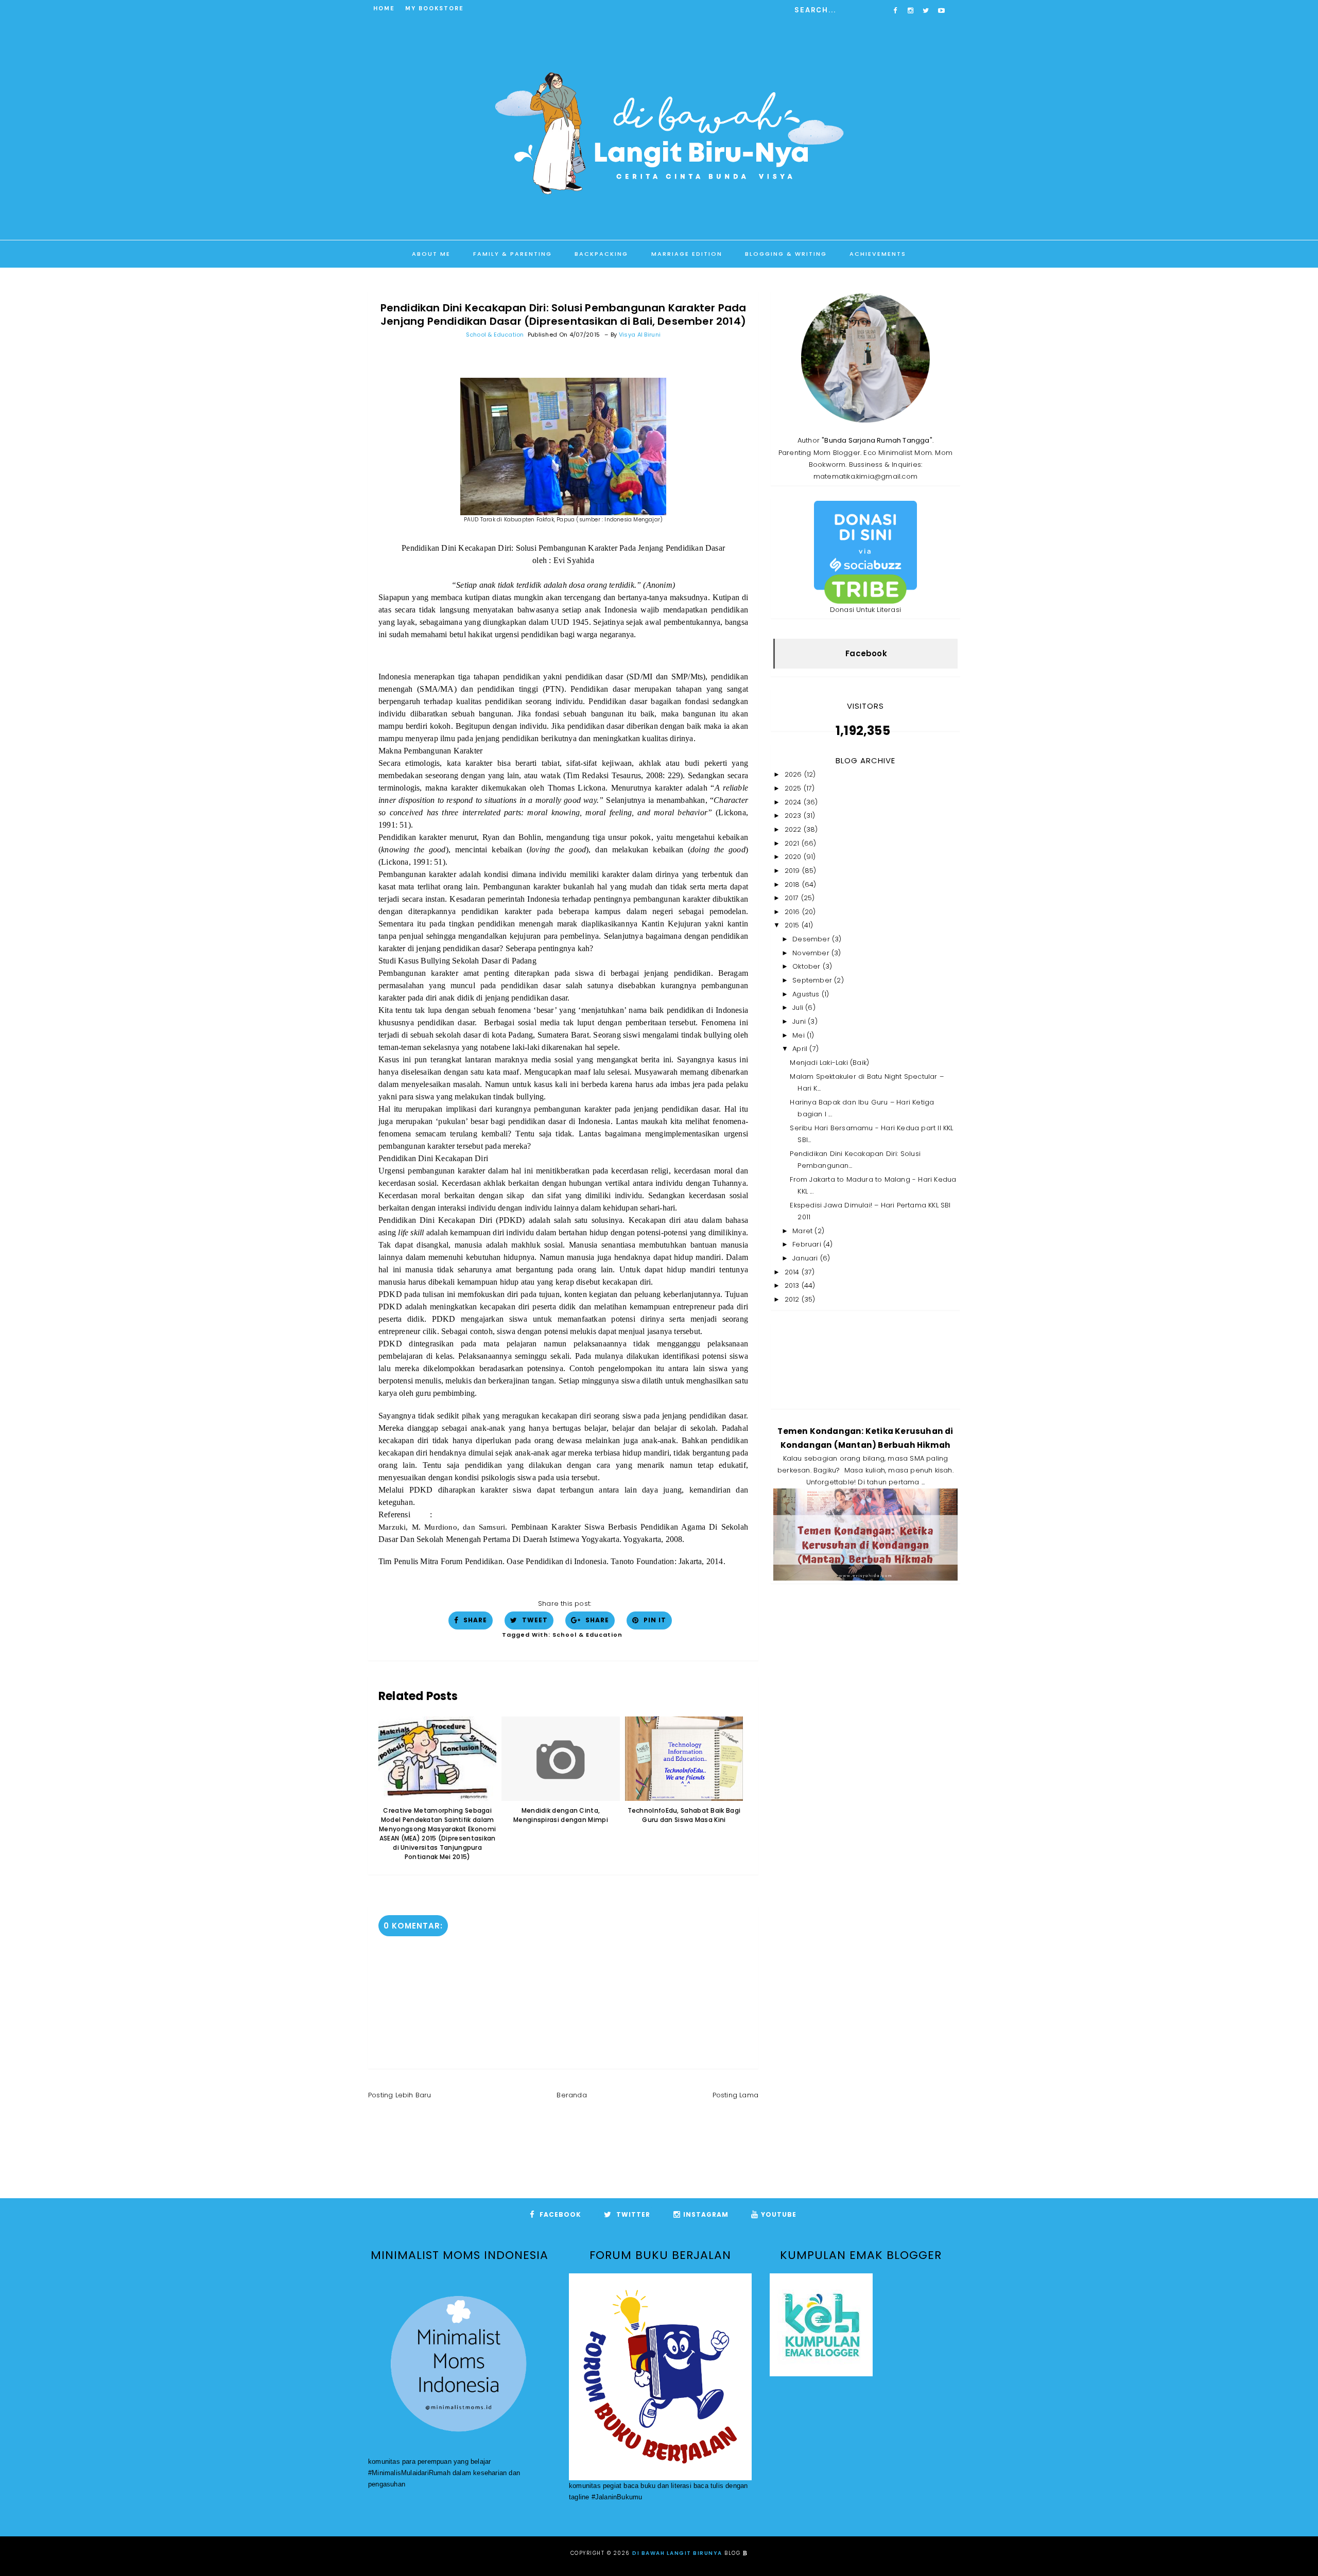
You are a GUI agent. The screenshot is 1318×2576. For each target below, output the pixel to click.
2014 (793, 1272)
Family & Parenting (513, 254)
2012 (793, 1299)
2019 (793, 871)
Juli (799, 1007)
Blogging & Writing (786, 254)
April (801, 1049)
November (812, 953)
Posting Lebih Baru (400, 2095)
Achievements (878, 254)
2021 (793, 843)
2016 (793, 912)
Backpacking (601, 254)
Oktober (808, 966)
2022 (794, 829)
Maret (803, 1231)
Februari (808, 1244)
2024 (794, 802)
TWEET (534, 1620)
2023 (794, 816)
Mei (800, 1035)
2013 (793, 1285)
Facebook (866, 653)
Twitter (632, 2214)
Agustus (807, 994)
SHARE (474, 1620)
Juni (800, 1021)
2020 (794, 857)
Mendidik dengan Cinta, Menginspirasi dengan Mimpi (561, 1815)
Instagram (706, 2214)
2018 (793, 884)
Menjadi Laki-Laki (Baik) (829, 1063)
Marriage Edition (687, 254)
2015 (793, 925)
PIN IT (654, 1620)
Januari (806, 1258)
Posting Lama (735, 2095)
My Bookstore (435, 8)
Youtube (779, 2214)
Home (384, 8)
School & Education (495, 335)
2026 (794, 774)
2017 (793, 898)
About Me (431, 254)
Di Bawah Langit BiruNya (677, 2553)
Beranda (571, 2095)
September (813, 980)
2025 (794, 788)
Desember (812, 939)
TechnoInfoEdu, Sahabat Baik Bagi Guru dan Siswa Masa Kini (684, 1815)
